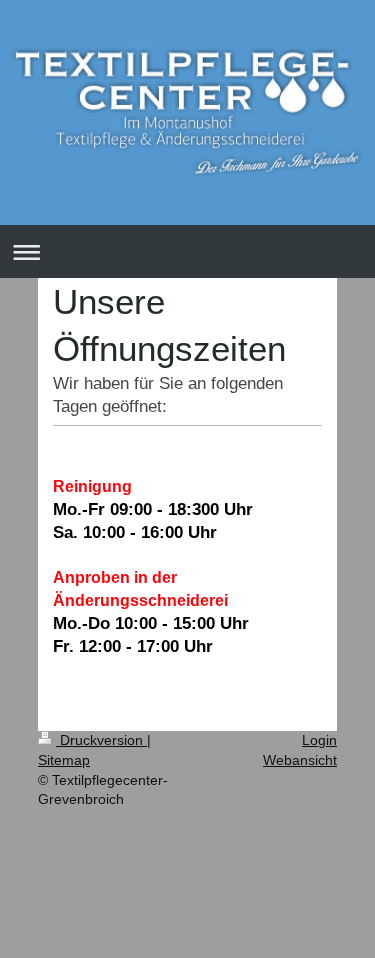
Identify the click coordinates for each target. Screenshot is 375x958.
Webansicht (300, 760)
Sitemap (64, 760)
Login (319, 740)
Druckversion (101, 740)
